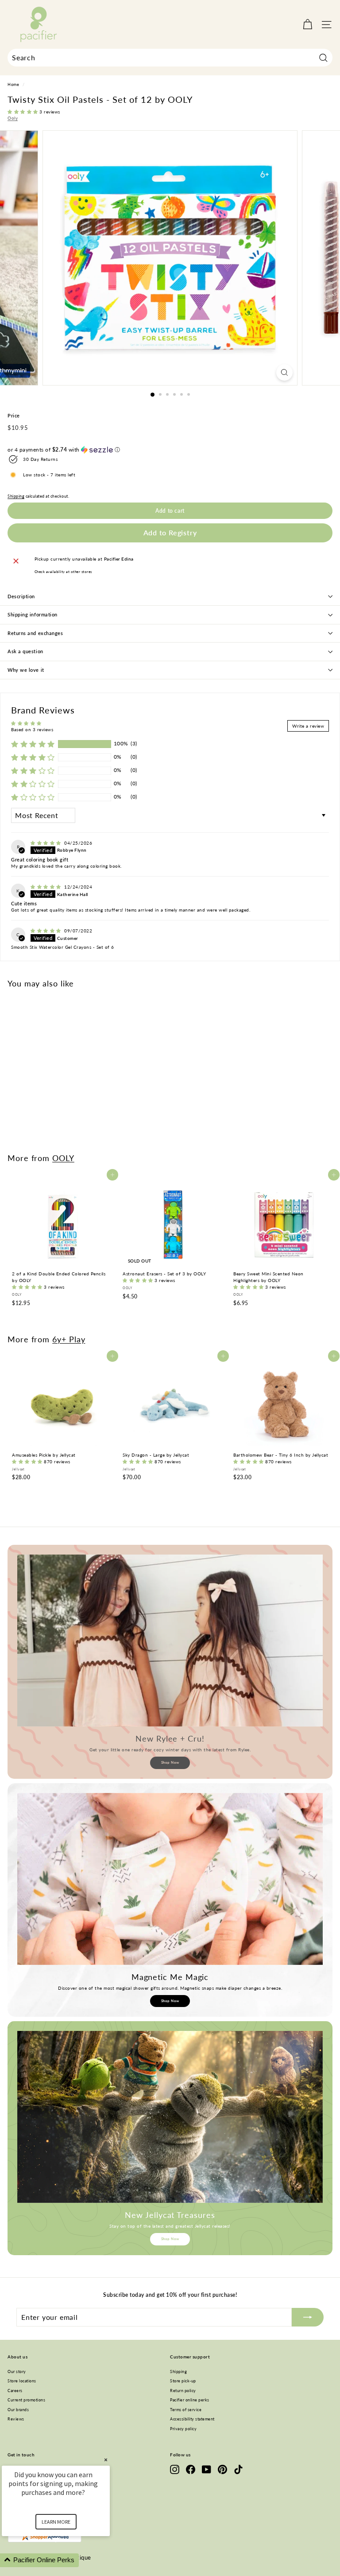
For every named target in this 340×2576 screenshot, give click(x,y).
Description (21, 596)
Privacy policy (183, 2429)
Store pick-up (183, 2381)
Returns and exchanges (35, 633)
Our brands (18, 2410)
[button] (23, 112)
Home (13, 85)
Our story (17, 2371)
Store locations (22, 2381)
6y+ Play (69, 1339)
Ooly (13, 118)
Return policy (183, 2391)
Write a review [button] (308, 726)
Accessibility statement (192, 2419)
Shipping (16, 496)
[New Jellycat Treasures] (170, 2117)
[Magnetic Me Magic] (170, 1879)
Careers (15, 2391)
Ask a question (25, 651)
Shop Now (170, 1762)
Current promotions (26, 2400)
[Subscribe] (308, 2317)
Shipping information (33, 614)
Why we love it (26, 670)
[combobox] (170, 58)
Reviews (16, 2419)
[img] (46, 843)
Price (14, 415)
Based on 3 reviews (32, 729)
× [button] (106, 2460)
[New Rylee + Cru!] (170, 1641)
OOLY (63, 1158)
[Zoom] (284, 372)
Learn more (56, 2522)
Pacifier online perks (190, 2400)
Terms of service (186, 2410)
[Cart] (307, 25)
